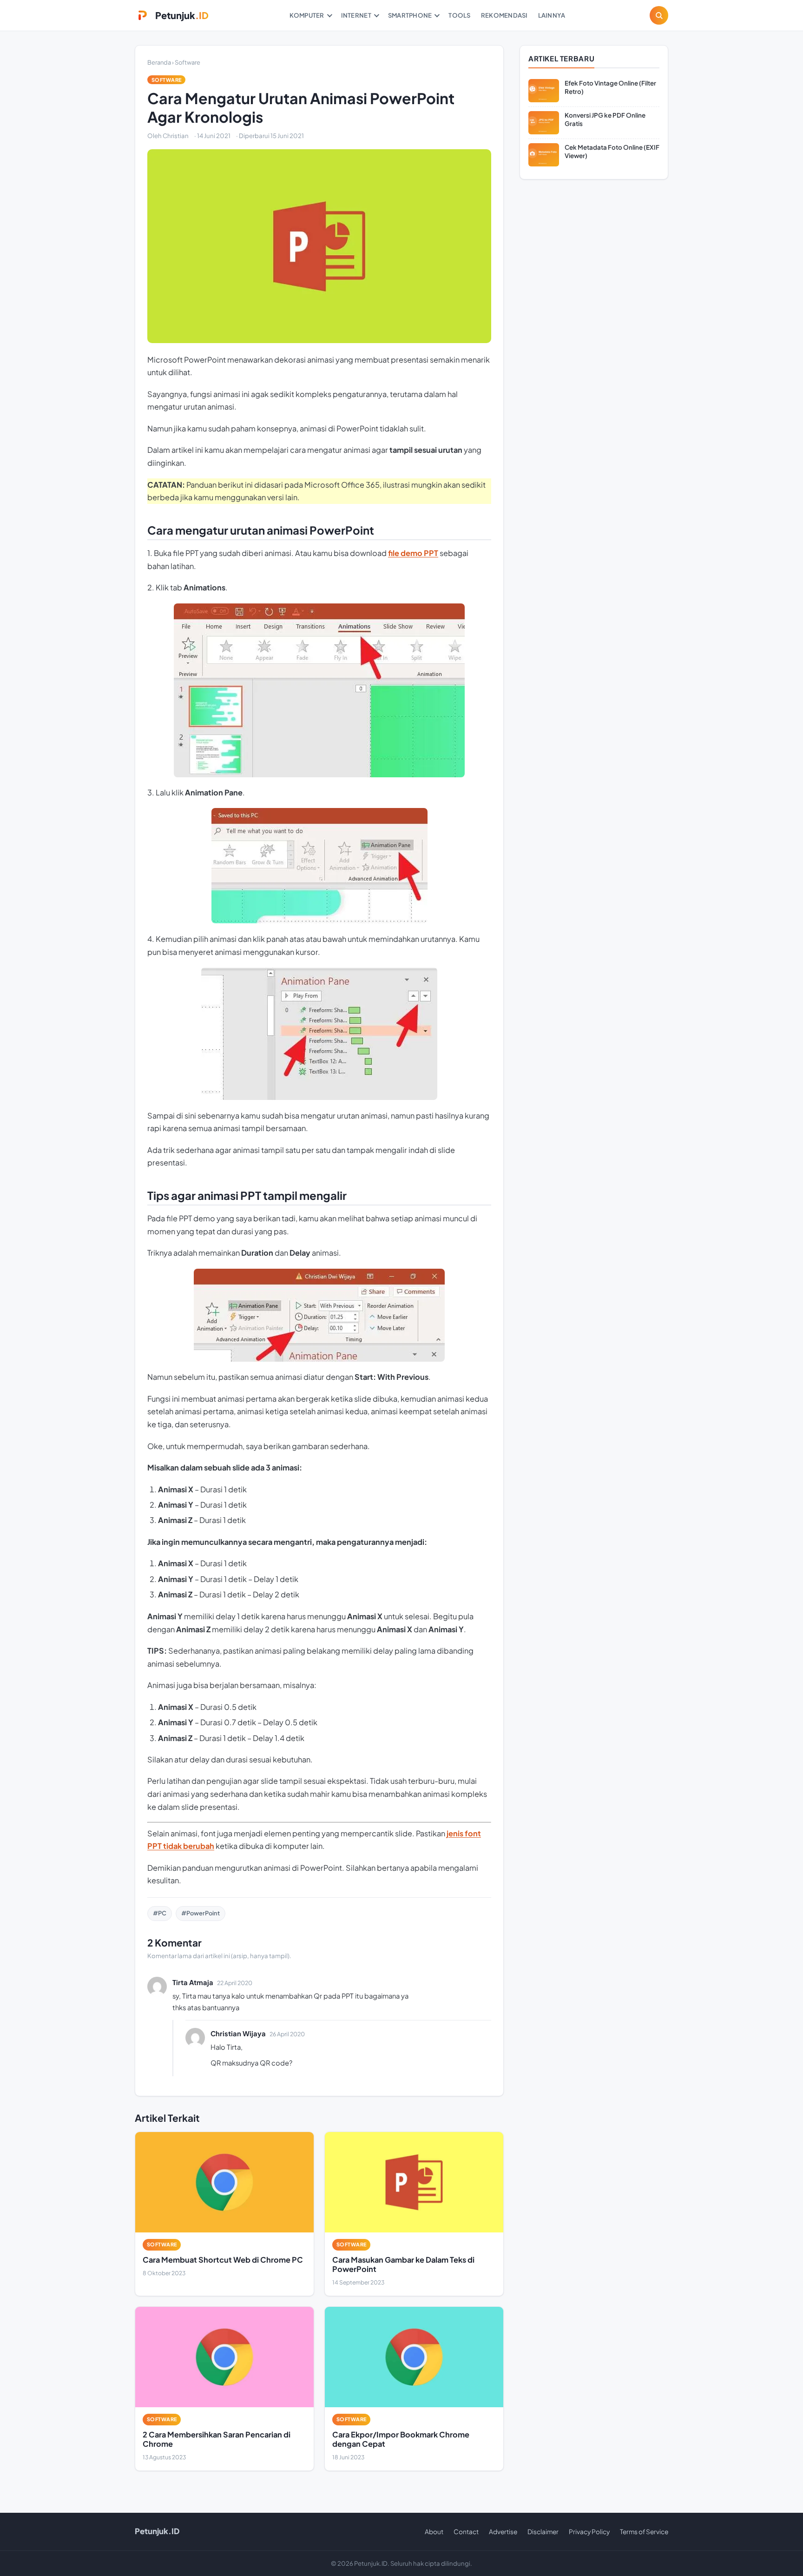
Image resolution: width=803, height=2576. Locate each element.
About (434, 2532)
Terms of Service (644, 2532)
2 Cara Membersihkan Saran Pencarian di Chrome (217, 2439)
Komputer (307, 15)
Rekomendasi (504, 15)
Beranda (159, 62)
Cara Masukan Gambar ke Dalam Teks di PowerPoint (403, 2264)
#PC (160, 1913)
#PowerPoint (201, 1913)
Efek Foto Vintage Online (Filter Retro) (610, 87)
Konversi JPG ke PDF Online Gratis (605, 119)
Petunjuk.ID (157, 2531)
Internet (356, 15)
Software (188, 62)
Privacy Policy (589, 2532)
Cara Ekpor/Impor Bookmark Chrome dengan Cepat (401, 2439)
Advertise (503, 2532)
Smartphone (410, 15)
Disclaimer (543, 2532)
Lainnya (552, 15)
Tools (459, 15)
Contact (466, 2532)
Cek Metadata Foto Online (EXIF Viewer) (612, 151)
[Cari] (659, 15)
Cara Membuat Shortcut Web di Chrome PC (223, 2260)
